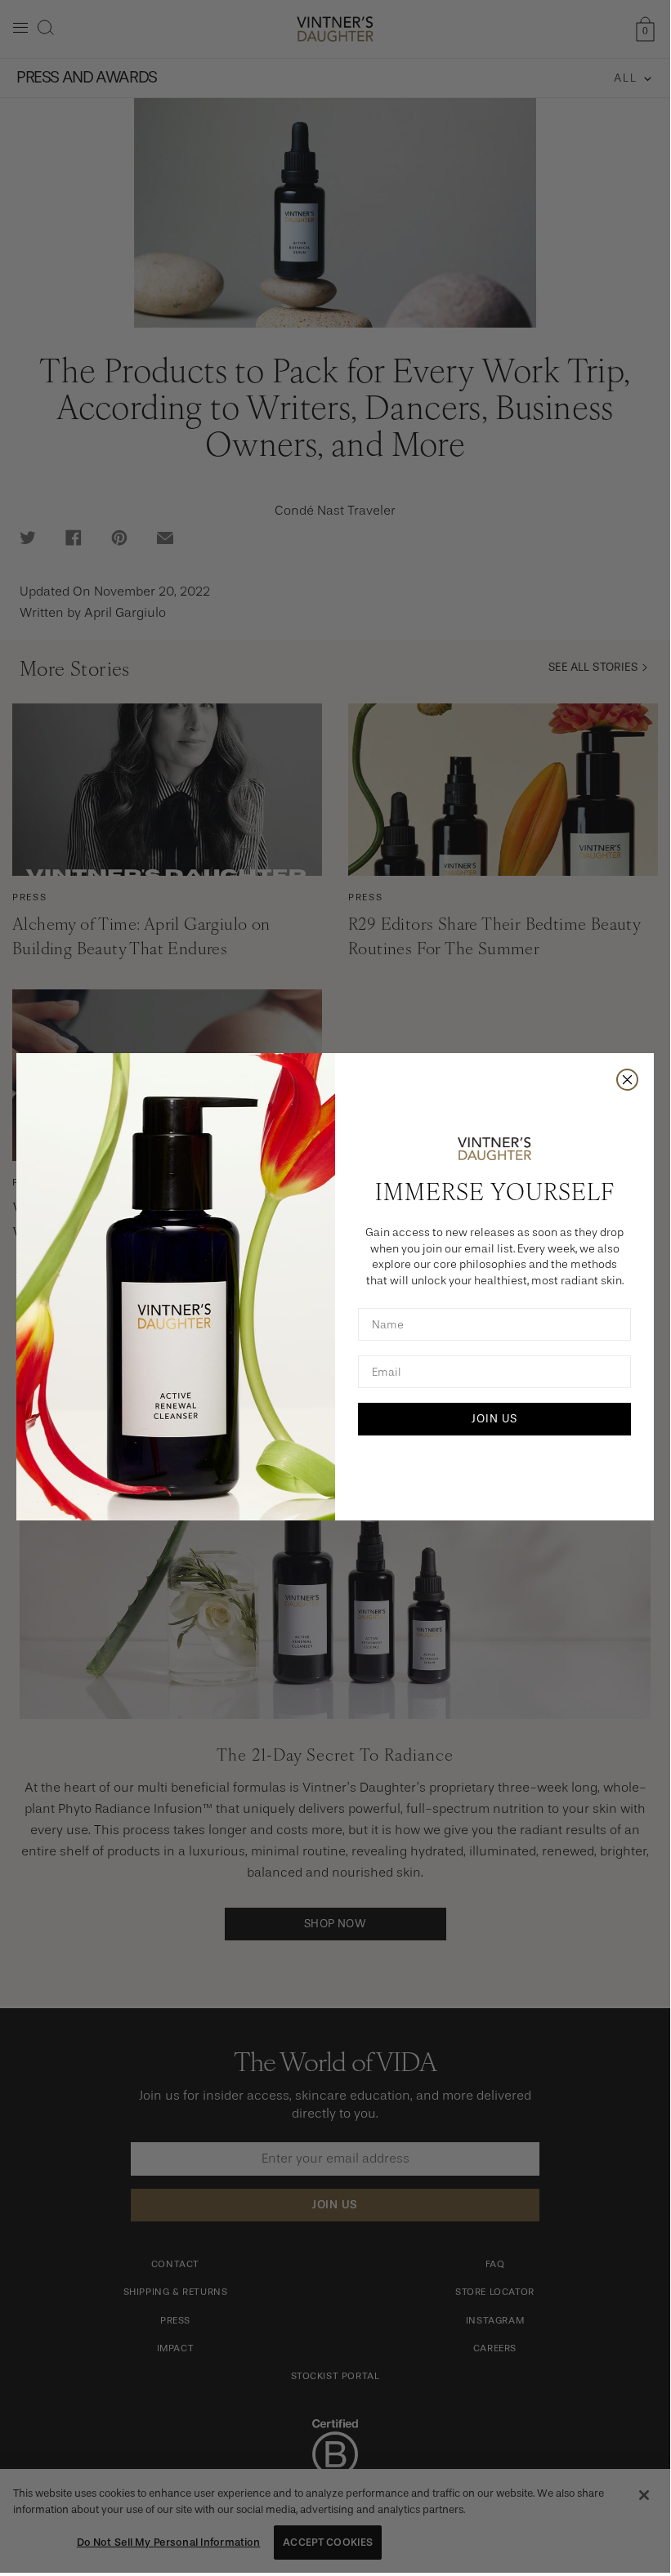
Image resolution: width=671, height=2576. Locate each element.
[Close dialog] (627, 1080)
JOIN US (494, 1419)
